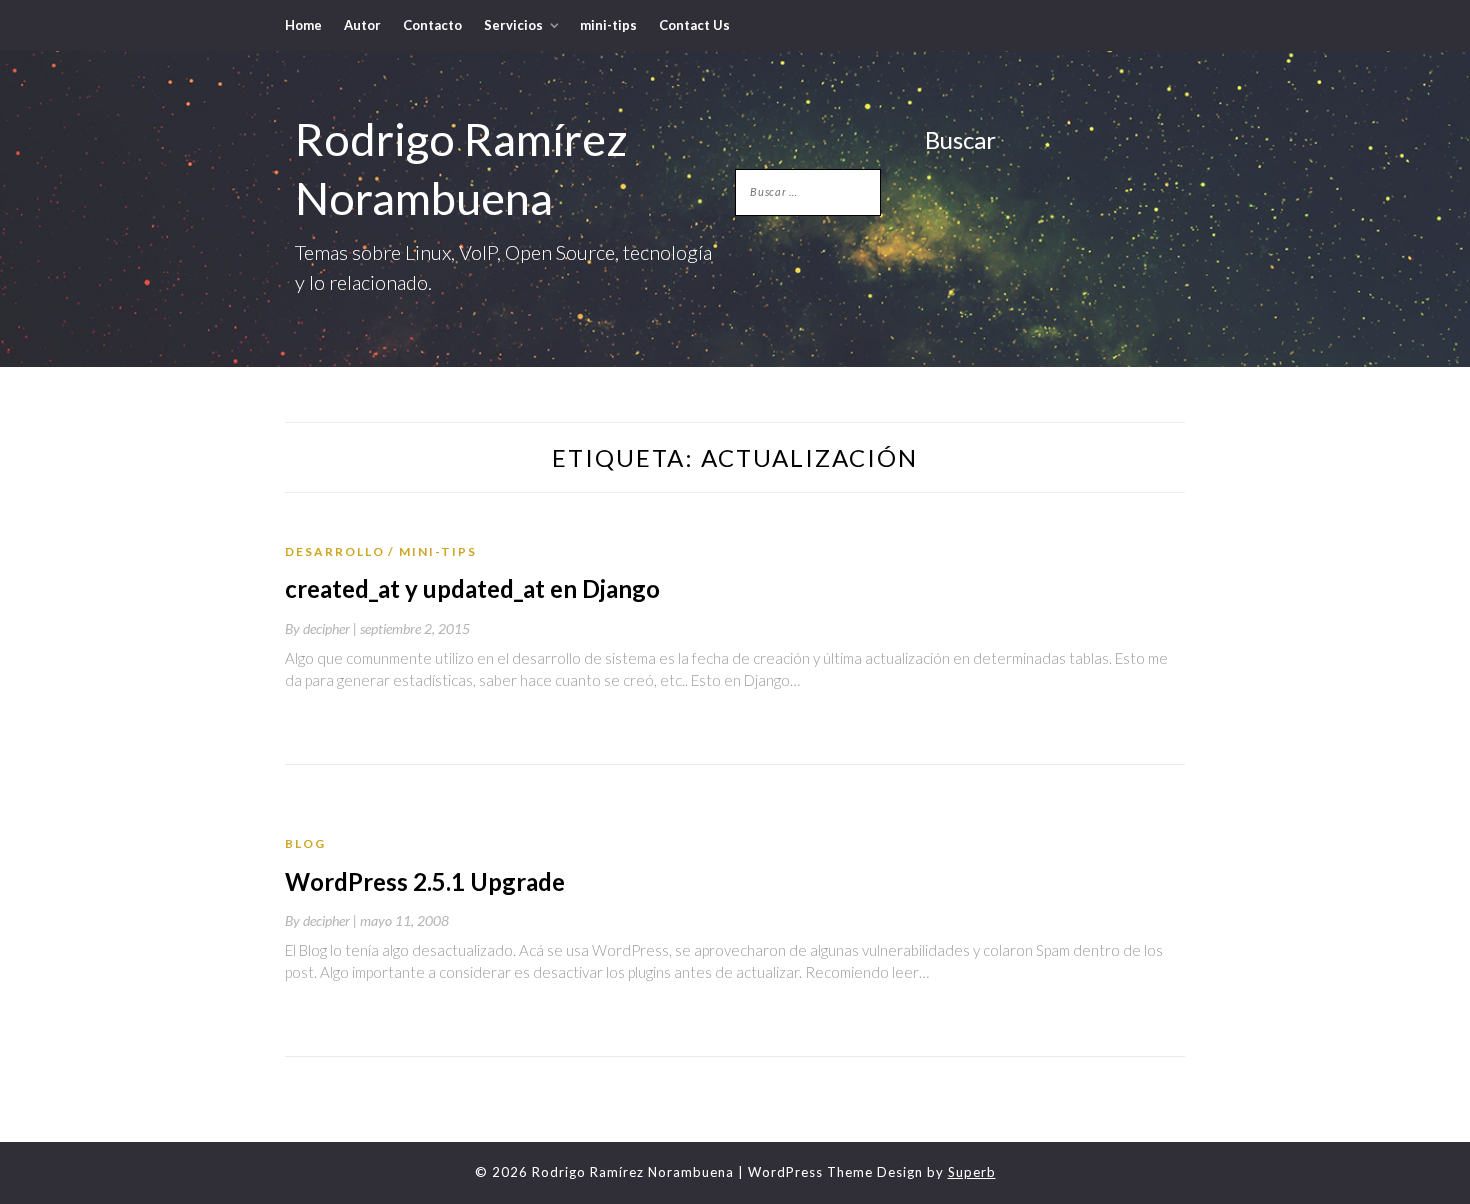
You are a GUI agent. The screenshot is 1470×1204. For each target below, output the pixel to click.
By (322, 628)
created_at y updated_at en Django (472, 588)
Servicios (513, 25)
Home (303, 25)
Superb (972, 1172)
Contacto (432, 25)
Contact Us (694, 25)
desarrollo (335, 551)
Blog (305, 843)
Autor (362, 25)
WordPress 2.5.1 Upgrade (425, 881)
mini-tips (608, 25)
